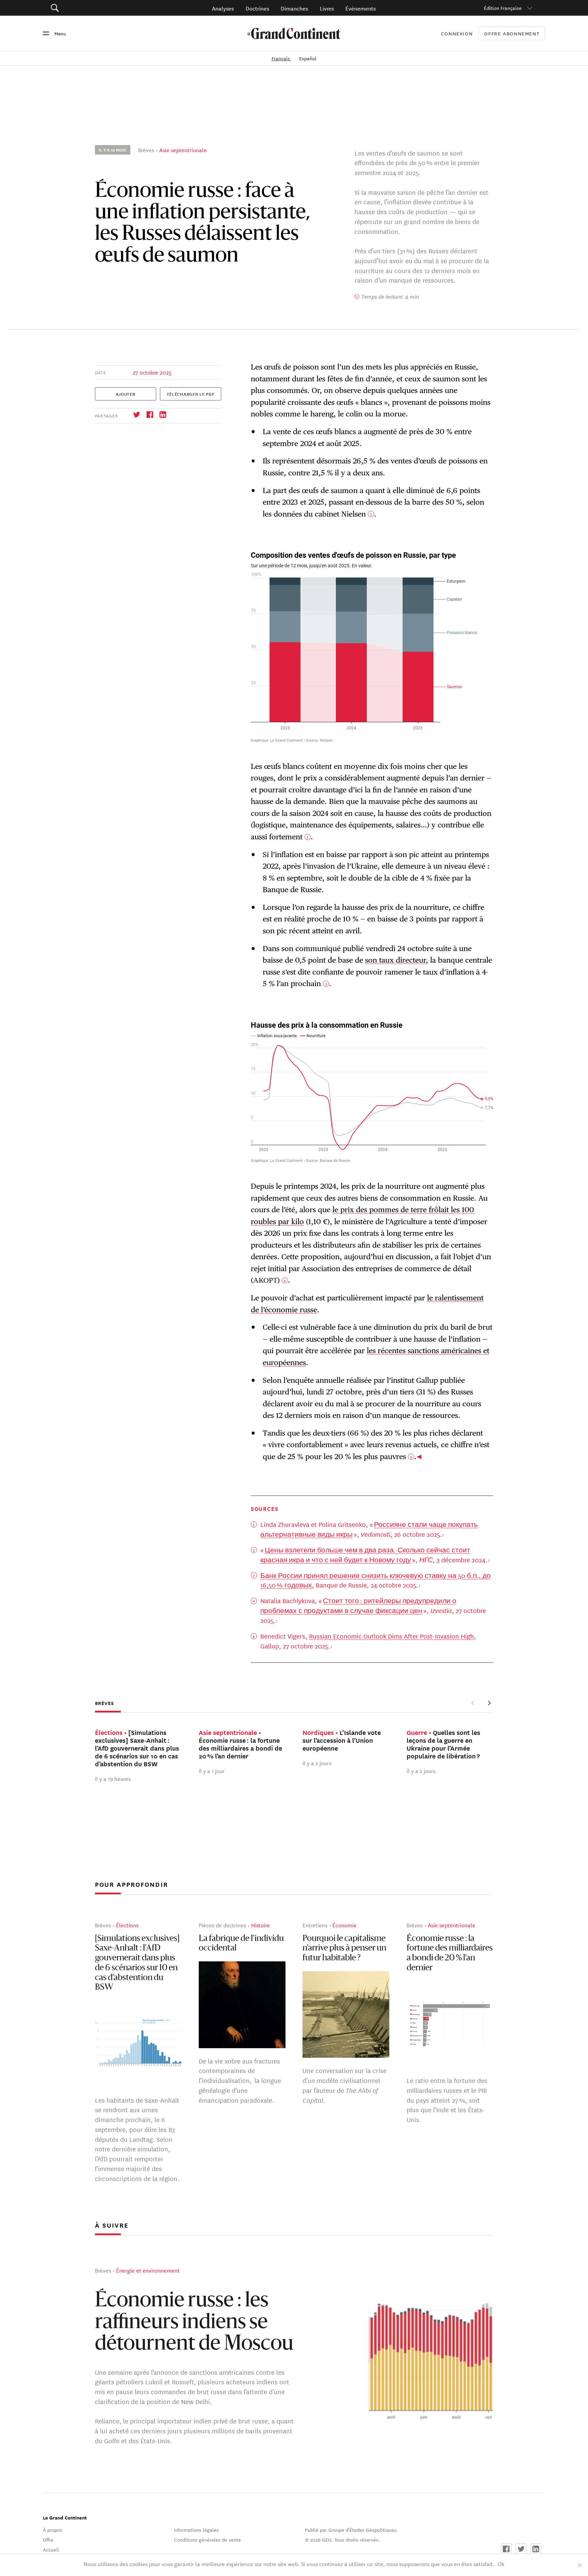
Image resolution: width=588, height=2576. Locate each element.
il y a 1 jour (212, 1771)
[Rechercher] (93, 8)
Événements (361, 8)
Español (308, 58)
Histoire (260, 1925)
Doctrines (257, 8)
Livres (327, 8)
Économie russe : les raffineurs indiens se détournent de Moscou (194, 2323)
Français (281, 58)
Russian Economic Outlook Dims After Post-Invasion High (391, 1636)
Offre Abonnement (512, 34)
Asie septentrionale (183, 150)
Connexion (457, 33)
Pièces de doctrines (222, 1925)
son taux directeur (395, 960)
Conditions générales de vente (207, 2540)
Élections (127, 1925)
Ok (501, 2564)
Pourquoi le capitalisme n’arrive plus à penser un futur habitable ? (344, 1949)
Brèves (146, 150)
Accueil (51, 2549)
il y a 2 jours (317, 1763)
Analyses (223, 8)
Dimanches (294, 8)
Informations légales (196, 2530)
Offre (48, 2540)
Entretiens (315, 1925)
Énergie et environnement (148, 2270)
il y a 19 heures (113, 1779)
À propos (53, 2530)
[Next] (489, 1703)
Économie (345, 1925)
